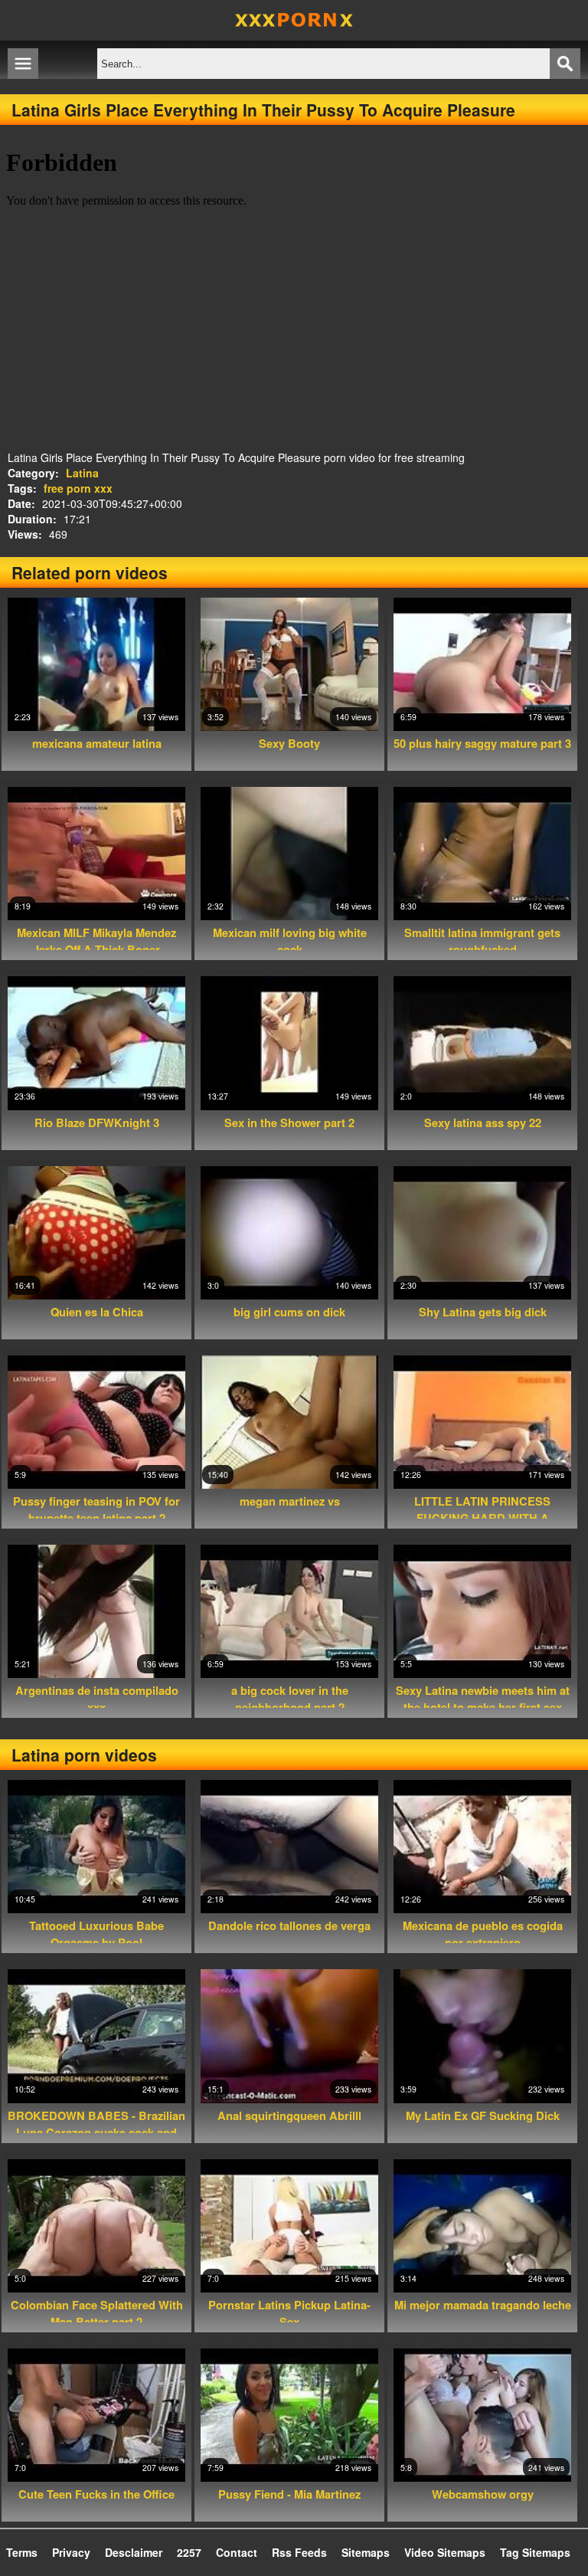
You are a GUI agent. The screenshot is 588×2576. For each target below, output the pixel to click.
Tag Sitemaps (535, 2552)
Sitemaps (366, 2552)
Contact (237, 2552)
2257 (189, 2552)
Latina (82, 473)
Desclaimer (134, 2552)
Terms (22, 2552)
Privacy (71, 2552)
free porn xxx (78, 488)
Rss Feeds (299, 2552)
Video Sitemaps (445, 2552)
